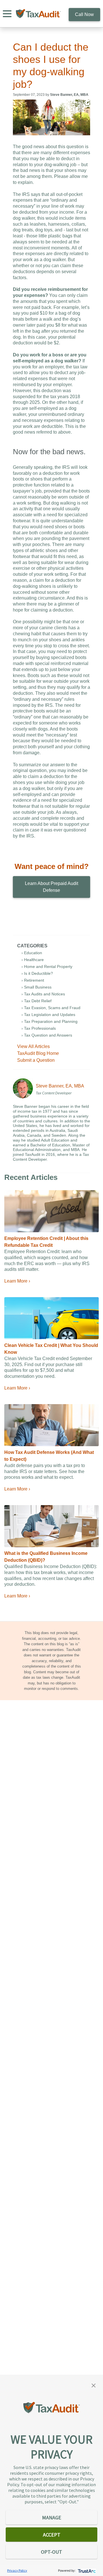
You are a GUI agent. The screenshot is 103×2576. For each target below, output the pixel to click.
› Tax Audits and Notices (43, 994)
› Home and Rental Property (47, 967)
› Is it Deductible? (37, 973)
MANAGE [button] (52, 2518)
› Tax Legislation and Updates (48, 1015)
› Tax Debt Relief (36, 1001)
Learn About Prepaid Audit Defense (51, 887)
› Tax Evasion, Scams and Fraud (51, 1008)
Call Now (84, 14)
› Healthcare (33, 960)
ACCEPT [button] (52, 2535)
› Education (32, 953)
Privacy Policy (17, 2570)
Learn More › (17, 1281)
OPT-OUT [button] (51, 2552)
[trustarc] (86, 2570)
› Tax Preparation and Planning (49, 1021)
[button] (94, 2385)
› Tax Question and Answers (47, 1035)
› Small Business (36, 987)
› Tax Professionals (39, 1028)
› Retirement (33, 980)
